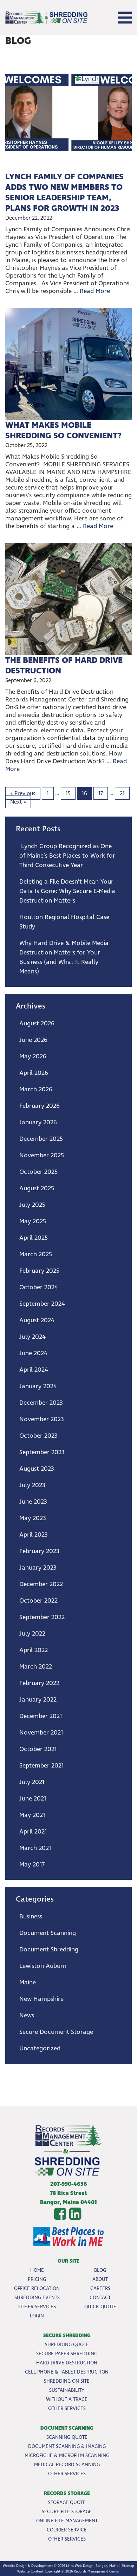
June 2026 (33, 1040)
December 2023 (41, 1403)
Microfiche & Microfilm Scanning (67, 2455)
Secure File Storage (67, 2512)
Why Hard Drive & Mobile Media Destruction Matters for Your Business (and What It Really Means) (64, 957)
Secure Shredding (67, 2335)
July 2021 (32, 1782)
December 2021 (41, 1716)
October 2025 (38, 1172)
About (100, 2279)
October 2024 (39, 1287)
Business (31, 1916)
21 (122, 793)
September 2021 (41, 1766)
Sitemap (128, 2566)
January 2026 (38, 1122)
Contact (100, 2298)
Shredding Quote (67, 2345)
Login (37, 2316)
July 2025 (32, 1205)
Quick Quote (100, 2307)
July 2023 (32, 1485)
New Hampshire (41, 1999)
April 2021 (33, 1832)
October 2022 (38, 1601)
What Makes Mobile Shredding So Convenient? (64, 431)
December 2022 (41, 1584)
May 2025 (33, 1221)
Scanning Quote (67, 2437)
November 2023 (42, 1419)
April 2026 (34, 1073)
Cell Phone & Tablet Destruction (67, 2372)
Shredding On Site (67, 2381)
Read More (95, 291)
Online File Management (67, 2521)
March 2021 (35, 1848)
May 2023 (33, 1518)
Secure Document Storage (56, 2032)
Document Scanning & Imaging (67, 2446)
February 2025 (39, 1271)
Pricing (37, 2279)
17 (101, 793)
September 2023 (42, 1452)
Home (37, 2270)
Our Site (68, 2261)
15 (68, 793)
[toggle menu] (125, 18)
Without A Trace (67, 2399)
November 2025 (42, 1155)
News (27, 2015)
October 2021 (38, 1749)
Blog (100, 2270)
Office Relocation (37, 2288)
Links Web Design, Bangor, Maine (92, 2566)
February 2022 (39, 1683)
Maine (28, 1982)
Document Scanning (48, 1933)
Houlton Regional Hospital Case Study (64, 922)
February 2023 (39, 1551)
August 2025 (37, 1188)
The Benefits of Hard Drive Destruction (64, 666)
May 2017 (32, 1865)
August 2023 (37, 1469)
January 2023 (38, 1568)
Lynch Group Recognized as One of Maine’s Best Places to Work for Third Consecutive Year (67, 856)
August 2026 (37, 1023)
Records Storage (67, 2493)
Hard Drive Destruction (67, 2363)
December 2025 (41, 1139)
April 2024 (34, 1370)
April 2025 (34, 1238)
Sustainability (67, 2390)
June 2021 (33, 1799)
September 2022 (42, 1617)
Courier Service (67, 2530)
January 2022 (38, 1700)
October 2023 (38, 1436)
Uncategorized (40, 2048)
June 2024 (33, 1353)
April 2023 (34, 1535)
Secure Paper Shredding (67, 2354)
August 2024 (37, 1320)
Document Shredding (49, 1949)
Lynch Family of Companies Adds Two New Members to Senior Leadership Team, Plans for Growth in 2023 (64, 193)
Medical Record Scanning (67, 2465)
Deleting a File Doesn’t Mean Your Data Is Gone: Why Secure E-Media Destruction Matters (67, 891)
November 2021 (41, 1733)
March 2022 (36, 1667)
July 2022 (32, 1634)
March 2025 (36, 1254)
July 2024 (32, 1337)
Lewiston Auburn (43, 1966)
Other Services (37, 2307)
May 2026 (33, 1056)
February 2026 (40, 1106)
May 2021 (32, 1815)
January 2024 (38, 1386)
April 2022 (34, 1650)
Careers (100, 2288)
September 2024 (42, 1304)
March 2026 (36, 1089)
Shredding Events (37, 2298)
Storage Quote (67, 2502)
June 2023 (33, 1502)
